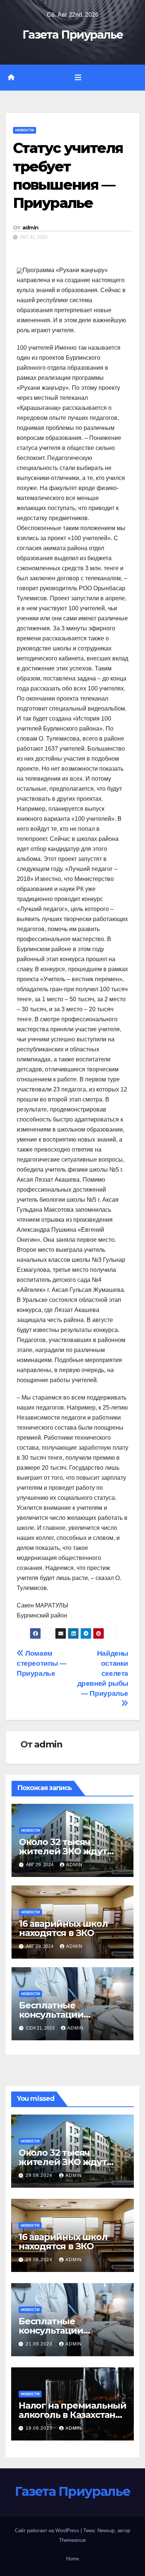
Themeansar (72, 2540)
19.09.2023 (40, 2428)
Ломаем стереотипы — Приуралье (41, 1663)
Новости (25, 130)
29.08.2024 (40, 2175)
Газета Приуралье (73, 35)
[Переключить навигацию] (78, 78)
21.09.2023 (40, 2344)
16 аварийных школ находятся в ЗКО (63, 1928)
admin (30, 228)
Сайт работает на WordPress (48, 2531)
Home (72, 2559)
